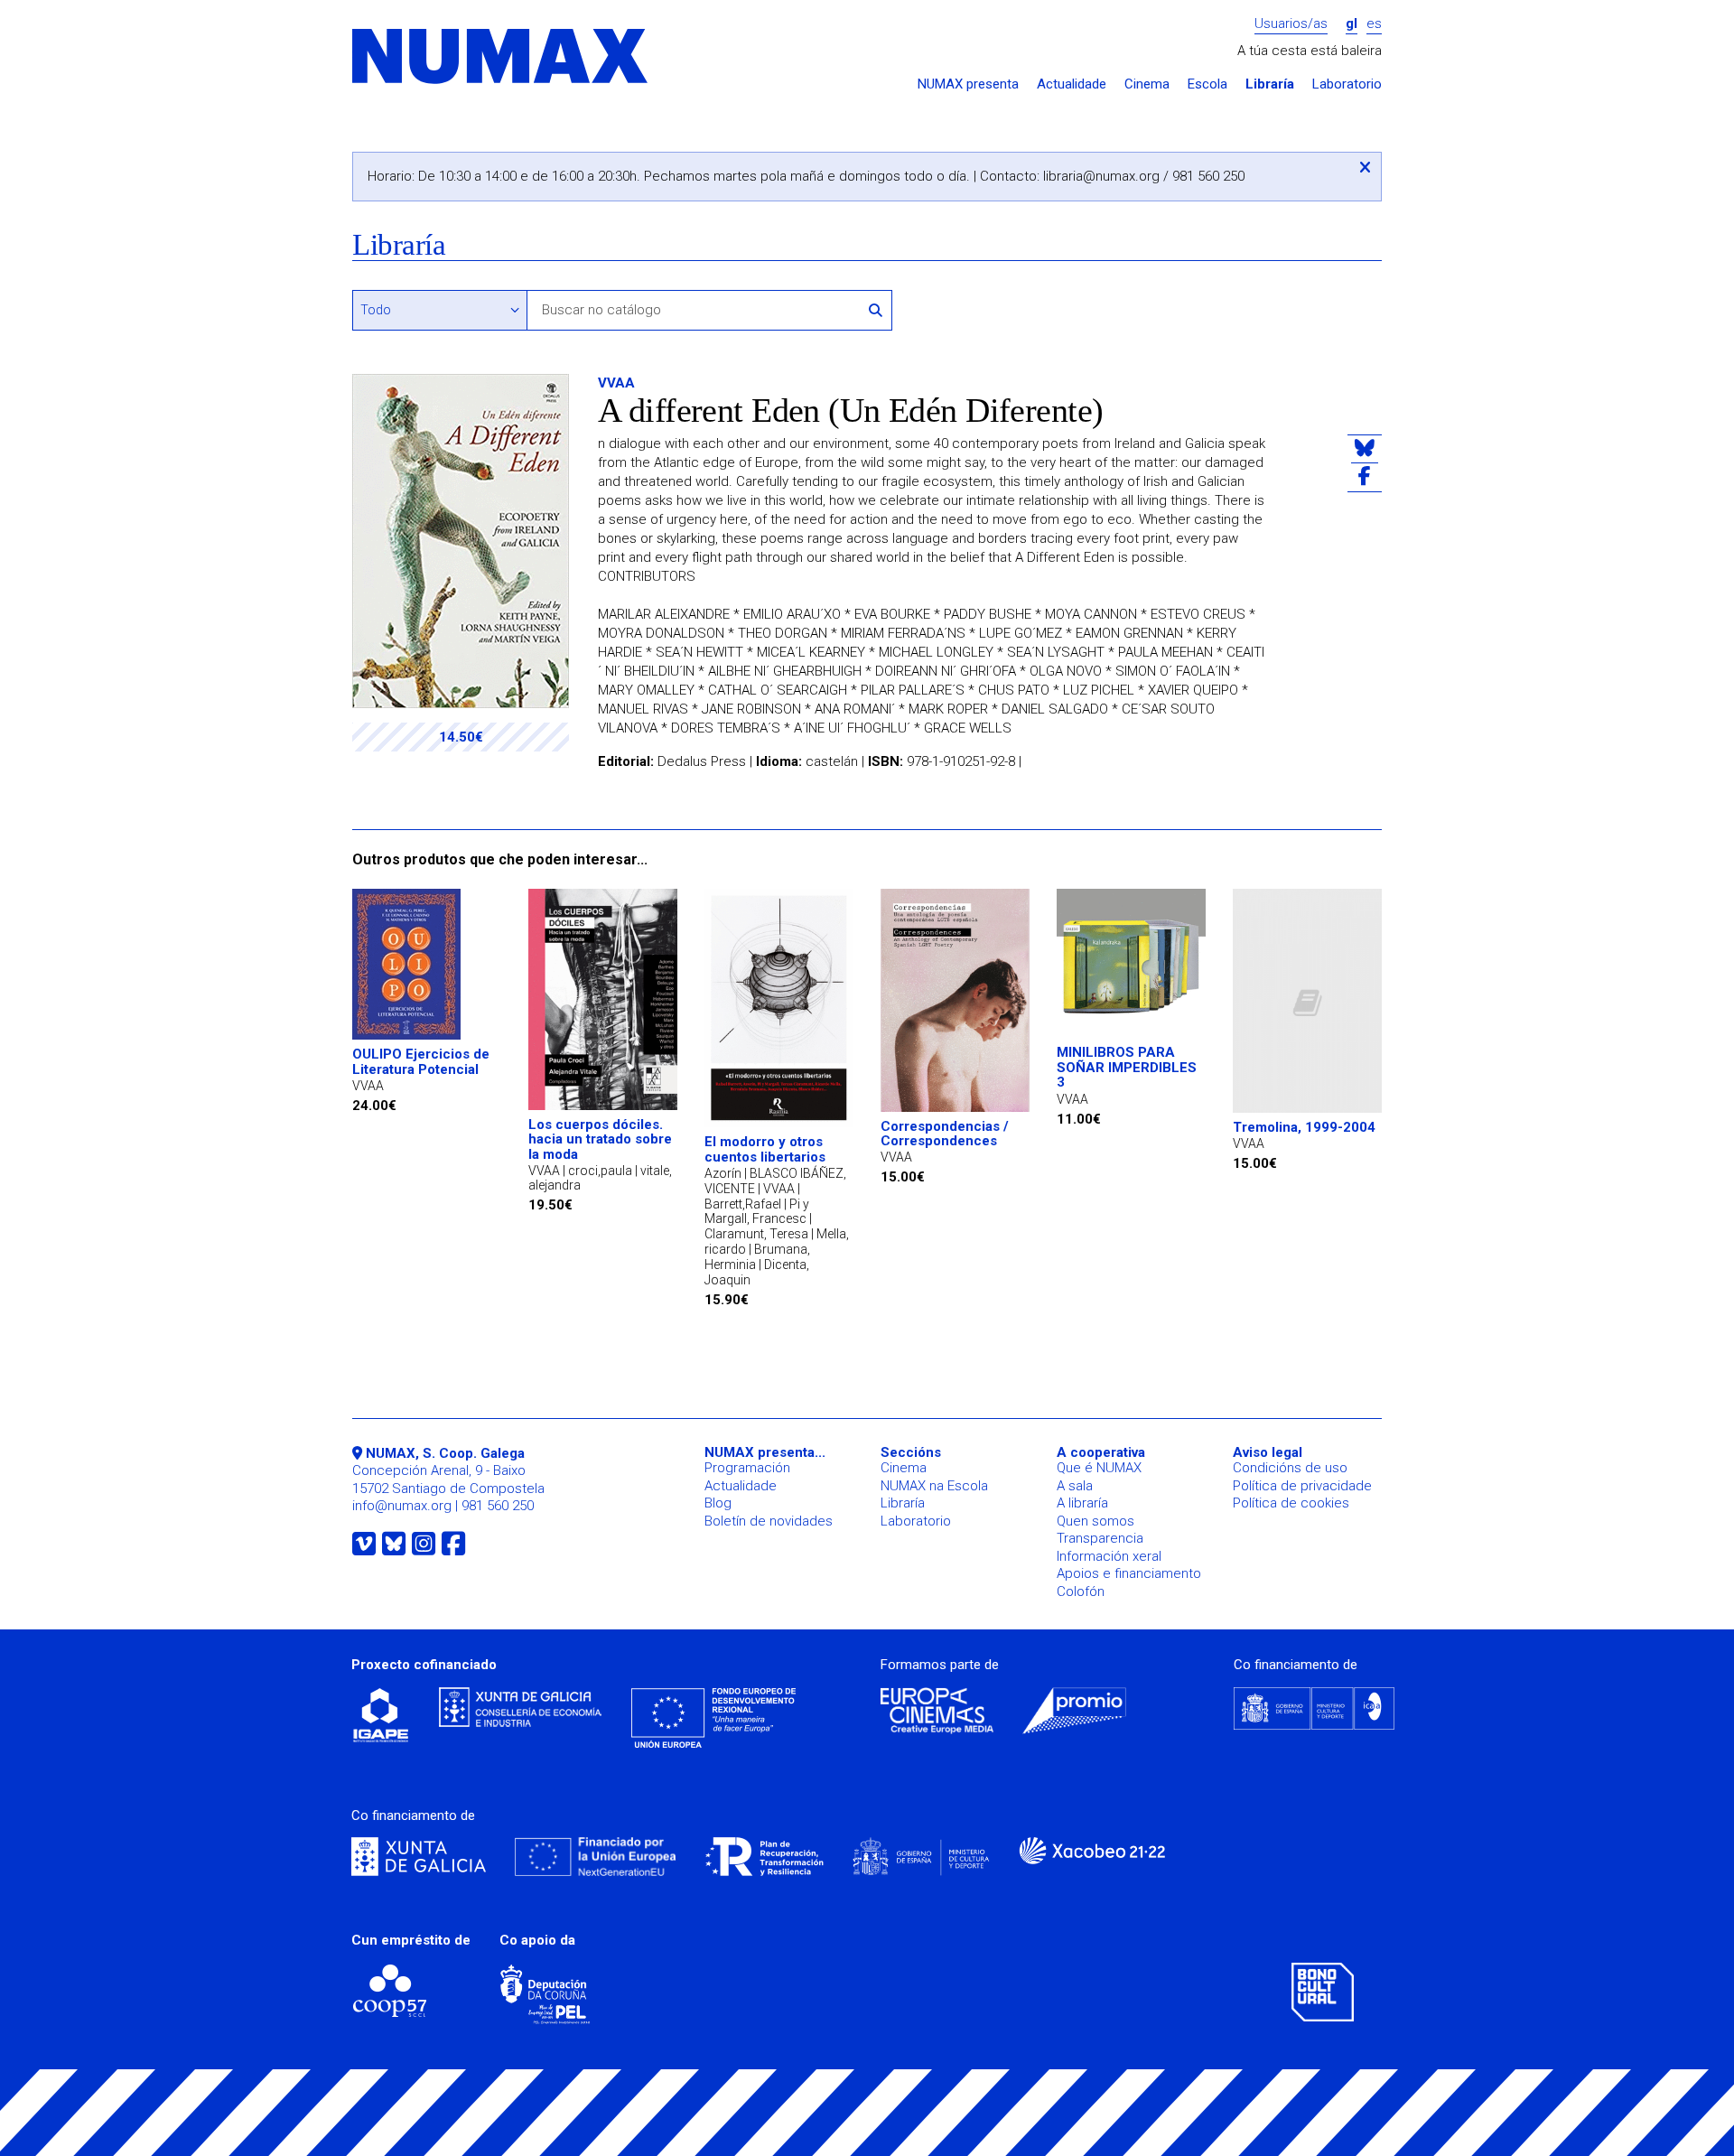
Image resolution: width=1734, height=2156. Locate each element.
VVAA (616, 383)
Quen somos (1095, 1521)
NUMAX (501, 57)
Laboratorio (1347, 84)
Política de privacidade (1302, 1486)
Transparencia (1100, 1538)
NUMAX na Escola (934, 1486)
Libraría (1270, 84)
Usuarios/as (1291, 24)
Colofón (1081, 1591)
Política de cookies (1291, 1503)
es (1374, 24)
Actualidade (1072, 84)
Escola (1207, 84)
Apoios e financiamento (1129, 1573)
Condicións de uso (1290, 1468)
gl (1352, 24)
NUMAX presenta (968, 84)
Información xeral (1109, 1556)
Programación (747, 1468)
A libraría (1082, 1503)
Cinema (1147, 84)
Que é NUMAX (1099, 1468)
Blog (718, 1503)
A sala (1075, 1486)
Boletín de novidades (769, 1521)
